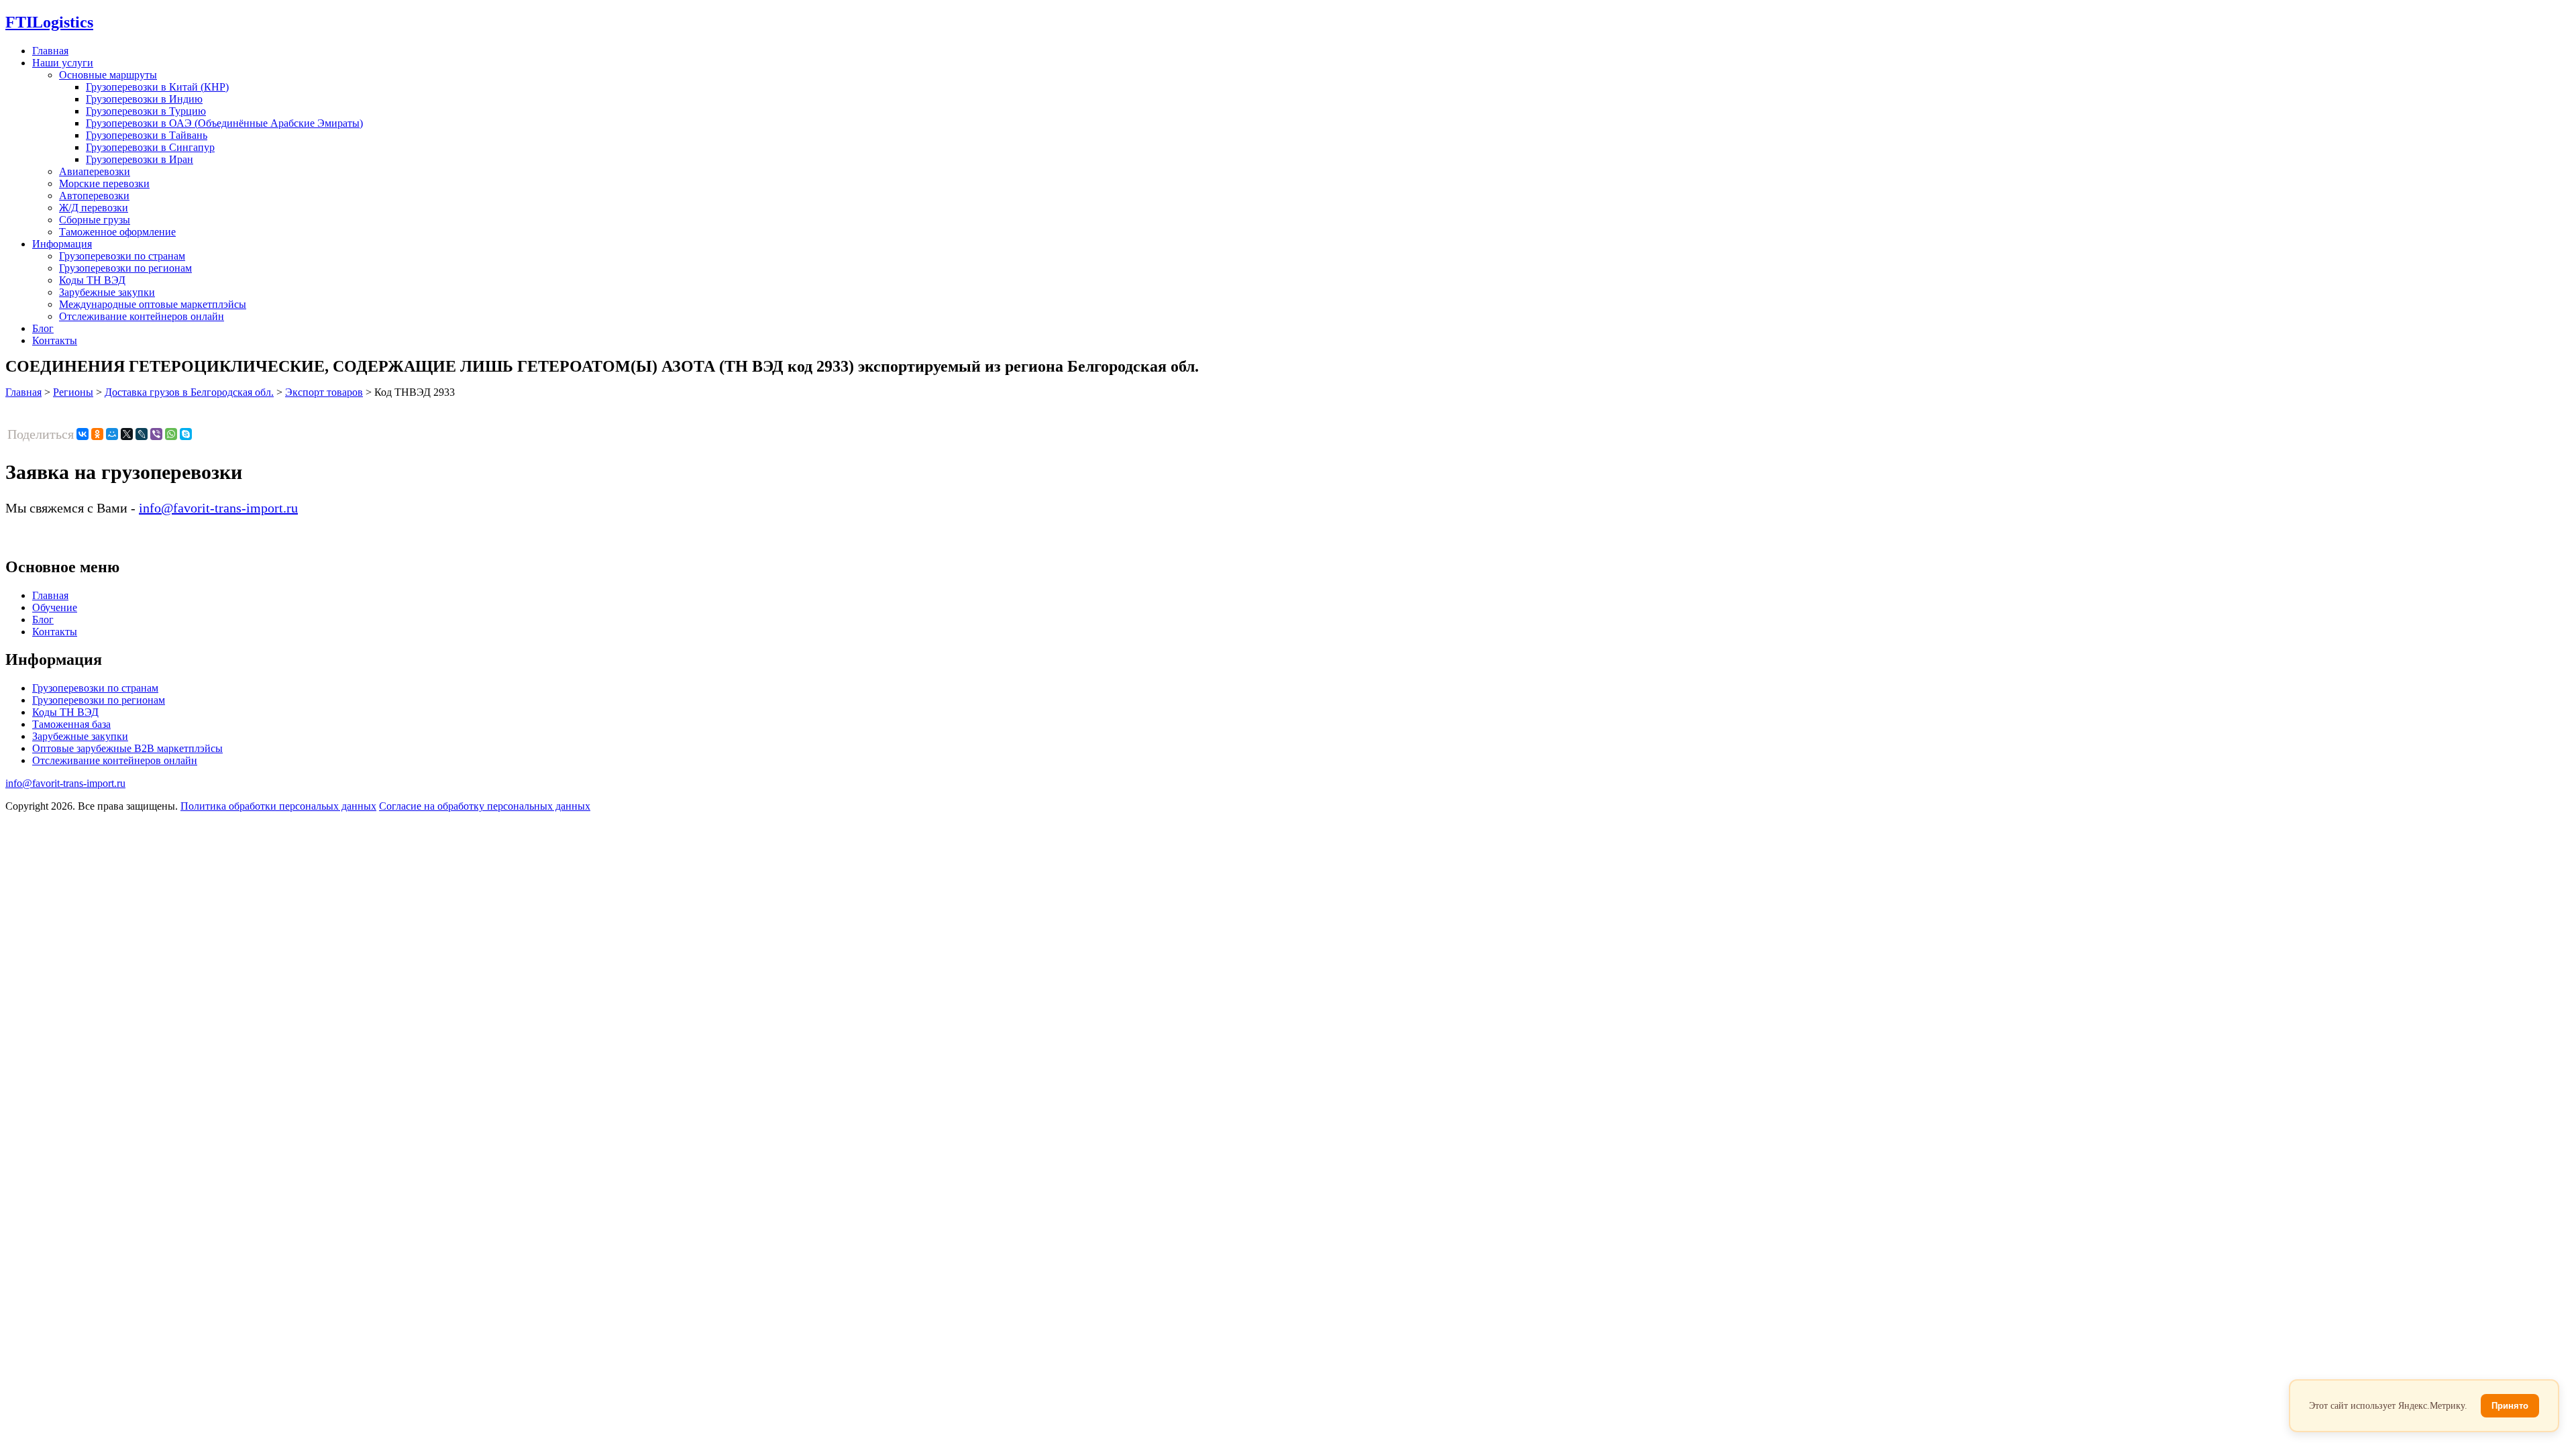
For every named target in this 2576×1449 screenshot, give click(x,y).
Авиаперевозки (95, 171)
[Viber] (156, 434)
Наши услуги (63, 63)
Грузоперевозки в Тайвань (147, 135)
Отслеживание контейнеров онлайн (142, 316)
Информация (62, 244)
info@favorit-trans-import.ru (218, 508)
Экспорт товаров (324, 392)
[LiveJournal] (142, 434)
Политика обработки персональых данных (278, 806)
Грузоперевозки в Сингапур (150, 147)
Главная (50, 51)
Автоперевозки (94, 196)
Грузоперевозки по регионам (125, 268)
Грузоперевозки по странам (122, 256)
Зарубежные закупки (107, 292)
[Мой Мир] (112, 434)
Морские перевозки (104, 183)
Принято (2510, 1406)
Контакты (55, 340)
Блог (43, 328)
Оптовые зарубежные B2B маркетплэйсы (127, 748)
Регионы (73, 392)
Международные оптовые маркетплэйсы (153, 304)
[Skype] (186, 434)
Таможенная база (71, 724)
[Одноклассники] (97, 434)
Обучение (55, 607)
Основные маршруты (108, 75)
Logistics (49, 22)
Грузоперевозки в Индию (144, 99)
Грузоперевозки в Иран (140, 159)
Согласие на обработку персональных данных (485, 806)
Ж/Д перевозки (94, 208)
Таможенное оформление (117, 232)
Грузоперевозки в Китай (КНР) (157, 87)
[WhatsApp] (171, 434)
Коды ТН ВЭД (92, 280)
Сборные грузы (95, 220)
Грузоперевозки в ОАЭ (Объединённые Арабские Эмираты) (224, 123)
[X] (127, 434)
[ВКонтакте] (83, 434)
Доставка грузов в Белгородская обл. (189, 392)
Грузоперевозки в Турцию (146, 111)
